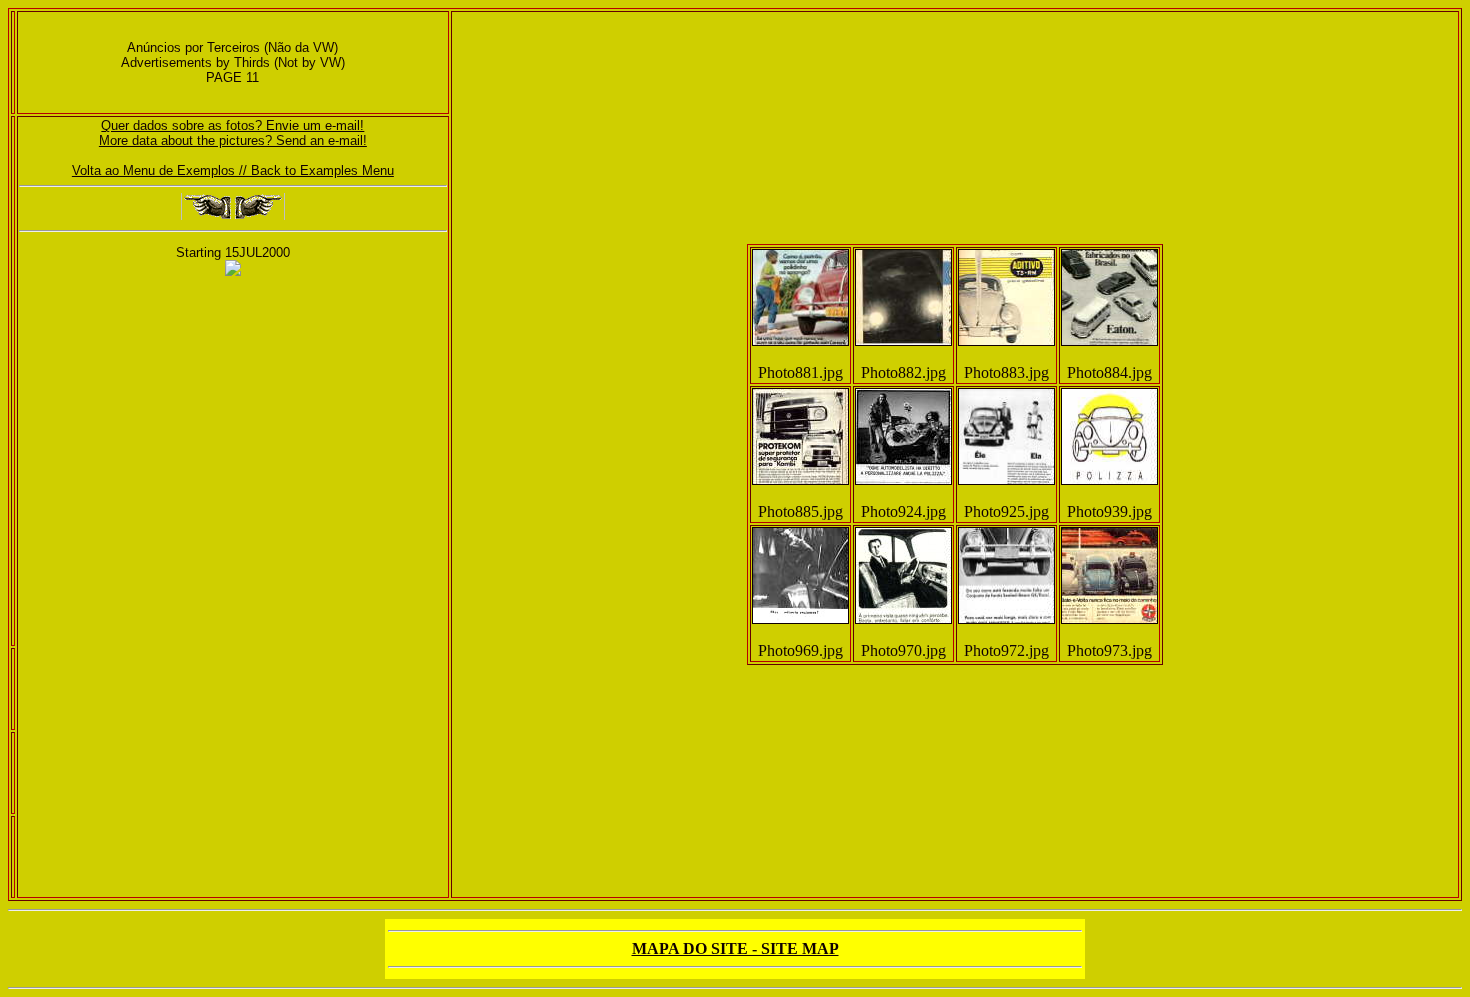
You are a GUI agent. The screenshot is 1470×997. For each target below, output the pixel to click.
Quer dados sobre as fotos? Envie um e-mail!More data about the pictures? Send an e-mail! (233, 133)
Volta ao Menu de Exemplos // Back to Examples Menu (233, 170)
